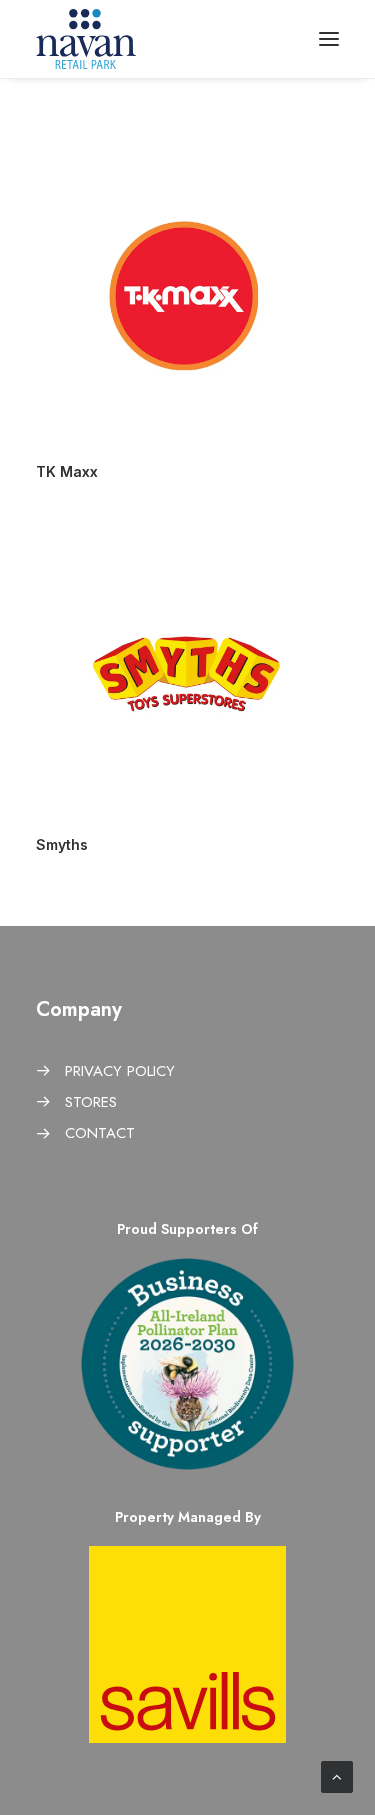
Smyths (62, 844)
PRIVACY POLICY (120, 1071)
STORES (91, 1102)
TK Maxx (67, 471)
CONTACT (100, 1133)
